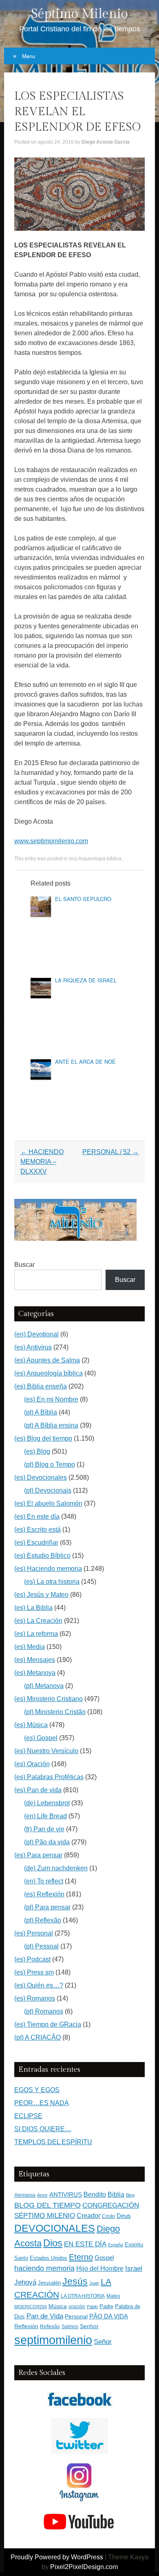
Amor (42, 2195)
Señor (103, 2342)
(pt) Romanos (44, 2011)
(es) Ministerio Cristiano (49, 1699)
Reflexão (50, 2327)
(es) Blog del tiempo (43, 1438)
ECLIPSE (28, 2116)
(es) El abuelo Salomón (48, 1503)
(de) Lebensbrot (47, 1803)
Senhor (89, 2326)
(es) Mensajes (35, 1660)
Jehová (25, 2282)
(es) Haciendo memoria (48, 1569)
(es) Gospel (41, 1738)
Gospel (104, 2258)
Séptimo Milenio (79, 14)
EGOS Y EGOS (37, 2090)
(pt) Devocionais (48, 1490)
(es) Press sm (34, 1972)
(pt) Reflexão (43, 1920)
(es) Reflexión (44, 1894)
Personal (76, 2317)
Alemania (25, 2195)
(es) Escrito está (38, 1530)
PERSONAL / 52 (110, 1152)
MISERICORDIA (31, 2307)
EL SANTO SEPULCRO (83, 899)
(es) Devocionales (41, 1477)
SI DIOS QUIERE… (43, 2129)
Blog (130, 2195)
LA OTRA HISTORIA (83, 2296)
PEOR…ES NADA (42, 2103)
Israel (134, 2268)
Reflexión (26, 2326)
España (116, 2245)
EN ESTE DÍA (85, 2244)
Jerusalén (49, 2283)
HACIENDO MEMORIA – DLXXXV (42, 1162)
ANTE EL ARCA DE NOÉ (85, 1062)
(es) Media (30, 1647)
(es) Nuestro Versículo (46, 1751)
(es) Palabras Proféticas (49, 1777)
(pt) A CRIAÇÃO (38, 2037)
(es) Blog (37, 1451)
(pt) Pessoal (41, 1946)
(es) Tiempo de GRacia (48, 2024)
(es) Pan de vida (38, 1790)
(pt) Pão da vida (47, 1842)
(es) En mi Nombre (51, 1399)
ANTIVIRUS (66, 2194)
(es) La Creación (38, 1621)
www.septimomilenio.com (51, 841)
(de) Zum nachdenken (56, 1868)
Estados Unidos (49, 2258)
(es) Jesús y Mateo (41, 1595)
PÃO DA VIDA (109, 2316)
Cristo (108, 2216)
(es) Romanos (35, 1998)
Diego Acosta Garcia (106, 142)
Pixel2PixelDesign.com (84, 2567)
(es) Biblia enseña (41, 1386)
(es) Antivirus (33, 1347)
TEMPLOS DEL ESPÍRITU (53, 2142)
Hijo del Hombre (100, 2269)
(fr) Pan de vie (44, 1829)
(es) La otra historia (52, 1582)
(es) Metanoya (35, 1673)
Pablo (92, 2307)
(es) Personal (34, 1933)
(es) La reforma (36, 1634)
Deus (124, 2216)
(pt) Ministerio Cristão (55, 1712)
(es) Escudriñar (36, 1543)
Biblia (116, 2194)
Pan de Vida (45, 2316)
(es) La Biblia (33, 1608)
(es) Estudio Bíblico (42, 1556)
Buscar (24, 1265)
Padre (106, 2306)
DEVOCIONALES (55, 2228)
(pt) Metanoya (44, 1686)
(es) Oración (32, 1764)
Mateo (113, 2296)
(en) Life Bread (45, 1816)
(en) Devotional (36, 1334)
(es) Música (31, 1725)
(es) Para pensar (38, 1855)
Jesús (75, 2281)
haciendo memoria (44, 2268)
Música (58, 2306)
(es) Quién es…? (39, 1985)
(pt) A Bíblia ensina (51, 1425)
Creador (88, 2216)
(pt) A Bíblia (41, 1412)
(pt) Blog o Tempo (50, 1464)
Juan (94, 2283)
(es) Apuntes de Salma (47, 1360)
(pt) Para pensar (47, 1907)
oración (77, 2307)
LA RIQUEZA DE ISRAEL (86, 980)
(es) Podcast (32, 1959)
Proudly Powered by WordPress (57, 2557)
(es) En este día (37, 1517)
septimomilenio (53, 2340)
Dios (53, 2243)
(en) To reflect (44, 1881)
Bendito (95, 2194)
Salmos (70, 2327)
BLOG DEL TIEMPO (47, 2205)
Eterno (81, 2257)
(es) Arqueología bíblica (95, 859)
